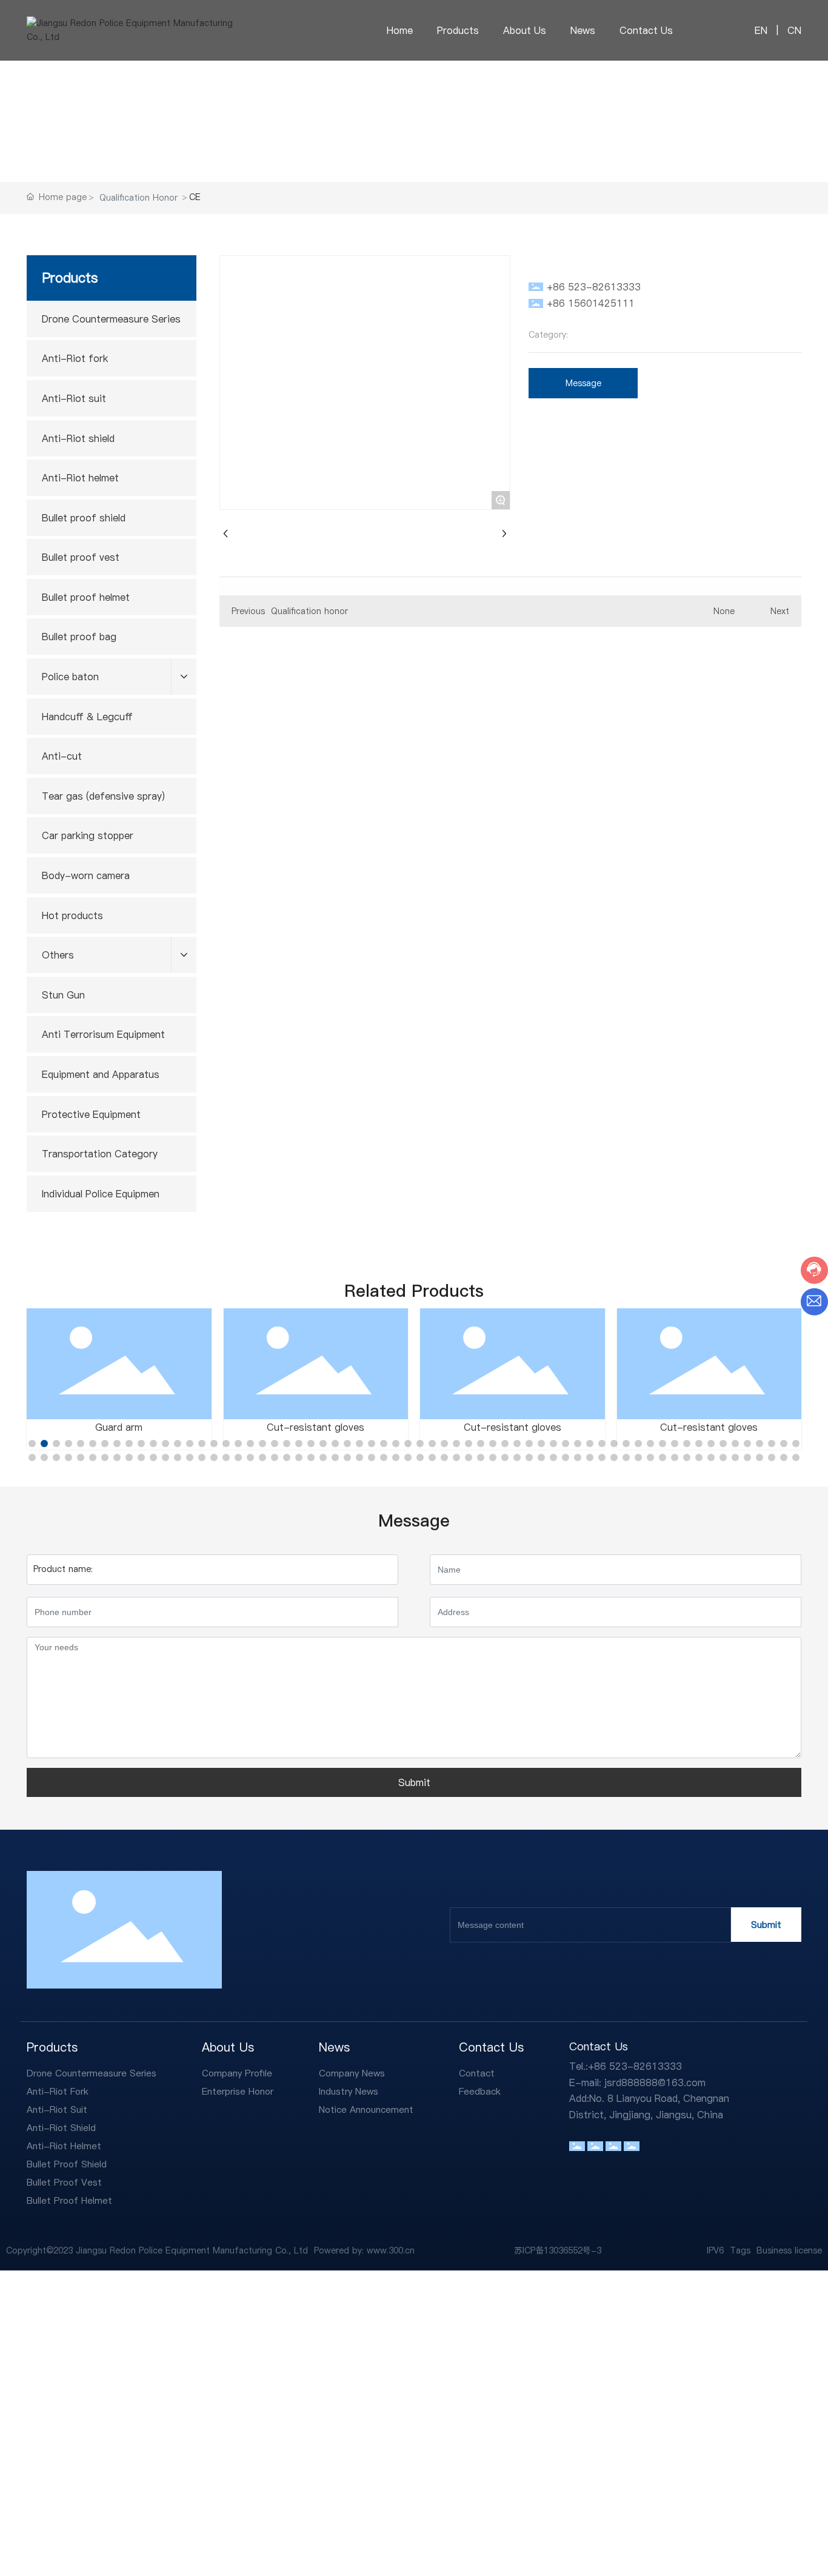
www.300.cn (391, 2250)
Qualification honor (309, 611)
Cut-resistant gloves (316, 1427)
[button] (32, 1444)
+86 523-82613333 (594, 287)
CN (793, 30)
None (724, 611)
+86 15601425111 (591, 303)
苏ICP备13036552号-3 (558, 2250)
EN (761, 30)
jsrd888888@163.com (655, 2083)
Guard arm (119, 1427)
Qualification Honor (139, 198)
